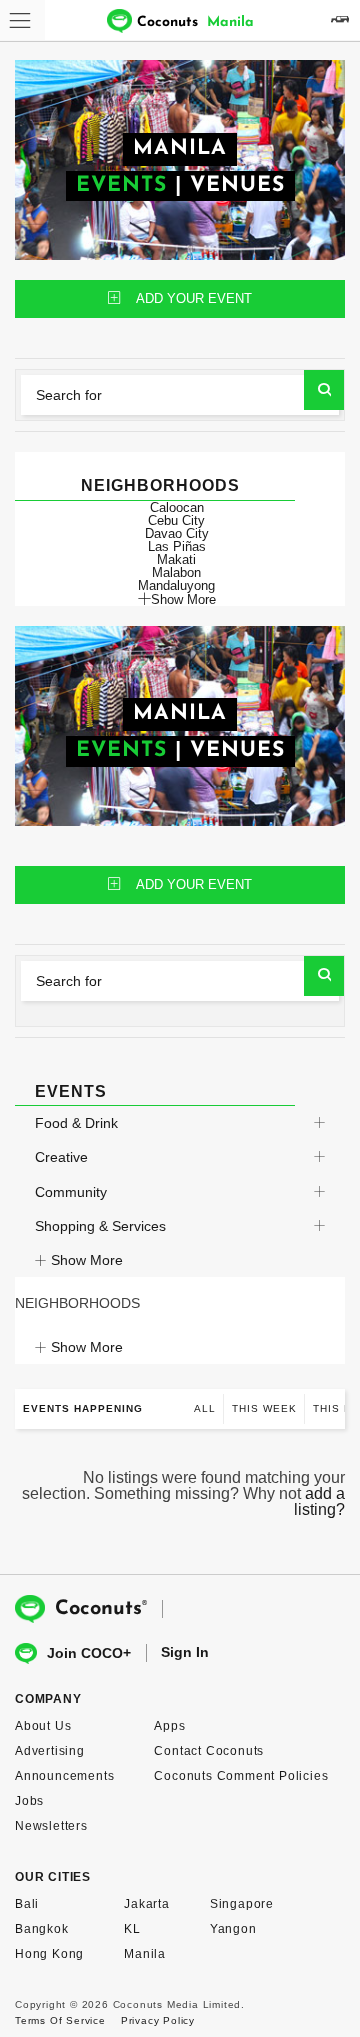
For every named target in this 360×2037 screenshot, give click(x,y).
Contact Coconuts (209, 1751)
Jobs (29, 1801)
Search (324, 390)
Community (71, 1192)
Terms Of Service (60, 2020)
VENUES (237, 185)
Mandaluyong (176, 585)
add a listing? (319, 1501)
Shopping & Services (100, 1226)
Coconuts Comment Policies (241, 1776)
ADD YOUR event (194, 298)
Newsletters (51, 1826)
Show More (183, 599)
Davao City (177, 533)
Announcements (64, 1776)
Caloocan (177, 507)
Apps (169, 1726)
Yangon (233, 1929)
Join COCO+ (89, 1653)
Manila (145, 1954)
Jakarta (147, 1904)
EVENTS (121, 185)
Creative (61, 1157)
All (205, 1408)
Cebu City (176, 520)
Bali (27, 1904)
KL (132, 1929)
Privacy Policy (158, 2020)
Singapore (242, 1904)
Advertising (50, 1751)
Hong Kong (49, 1954)
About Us (43, 1726)
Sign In (185, 1652)
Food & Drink (76, 1123)
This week (264, 1408)
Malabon (176, 572)
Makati (176, 559)
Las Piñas (177, 546)
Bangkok (42, 1929)
